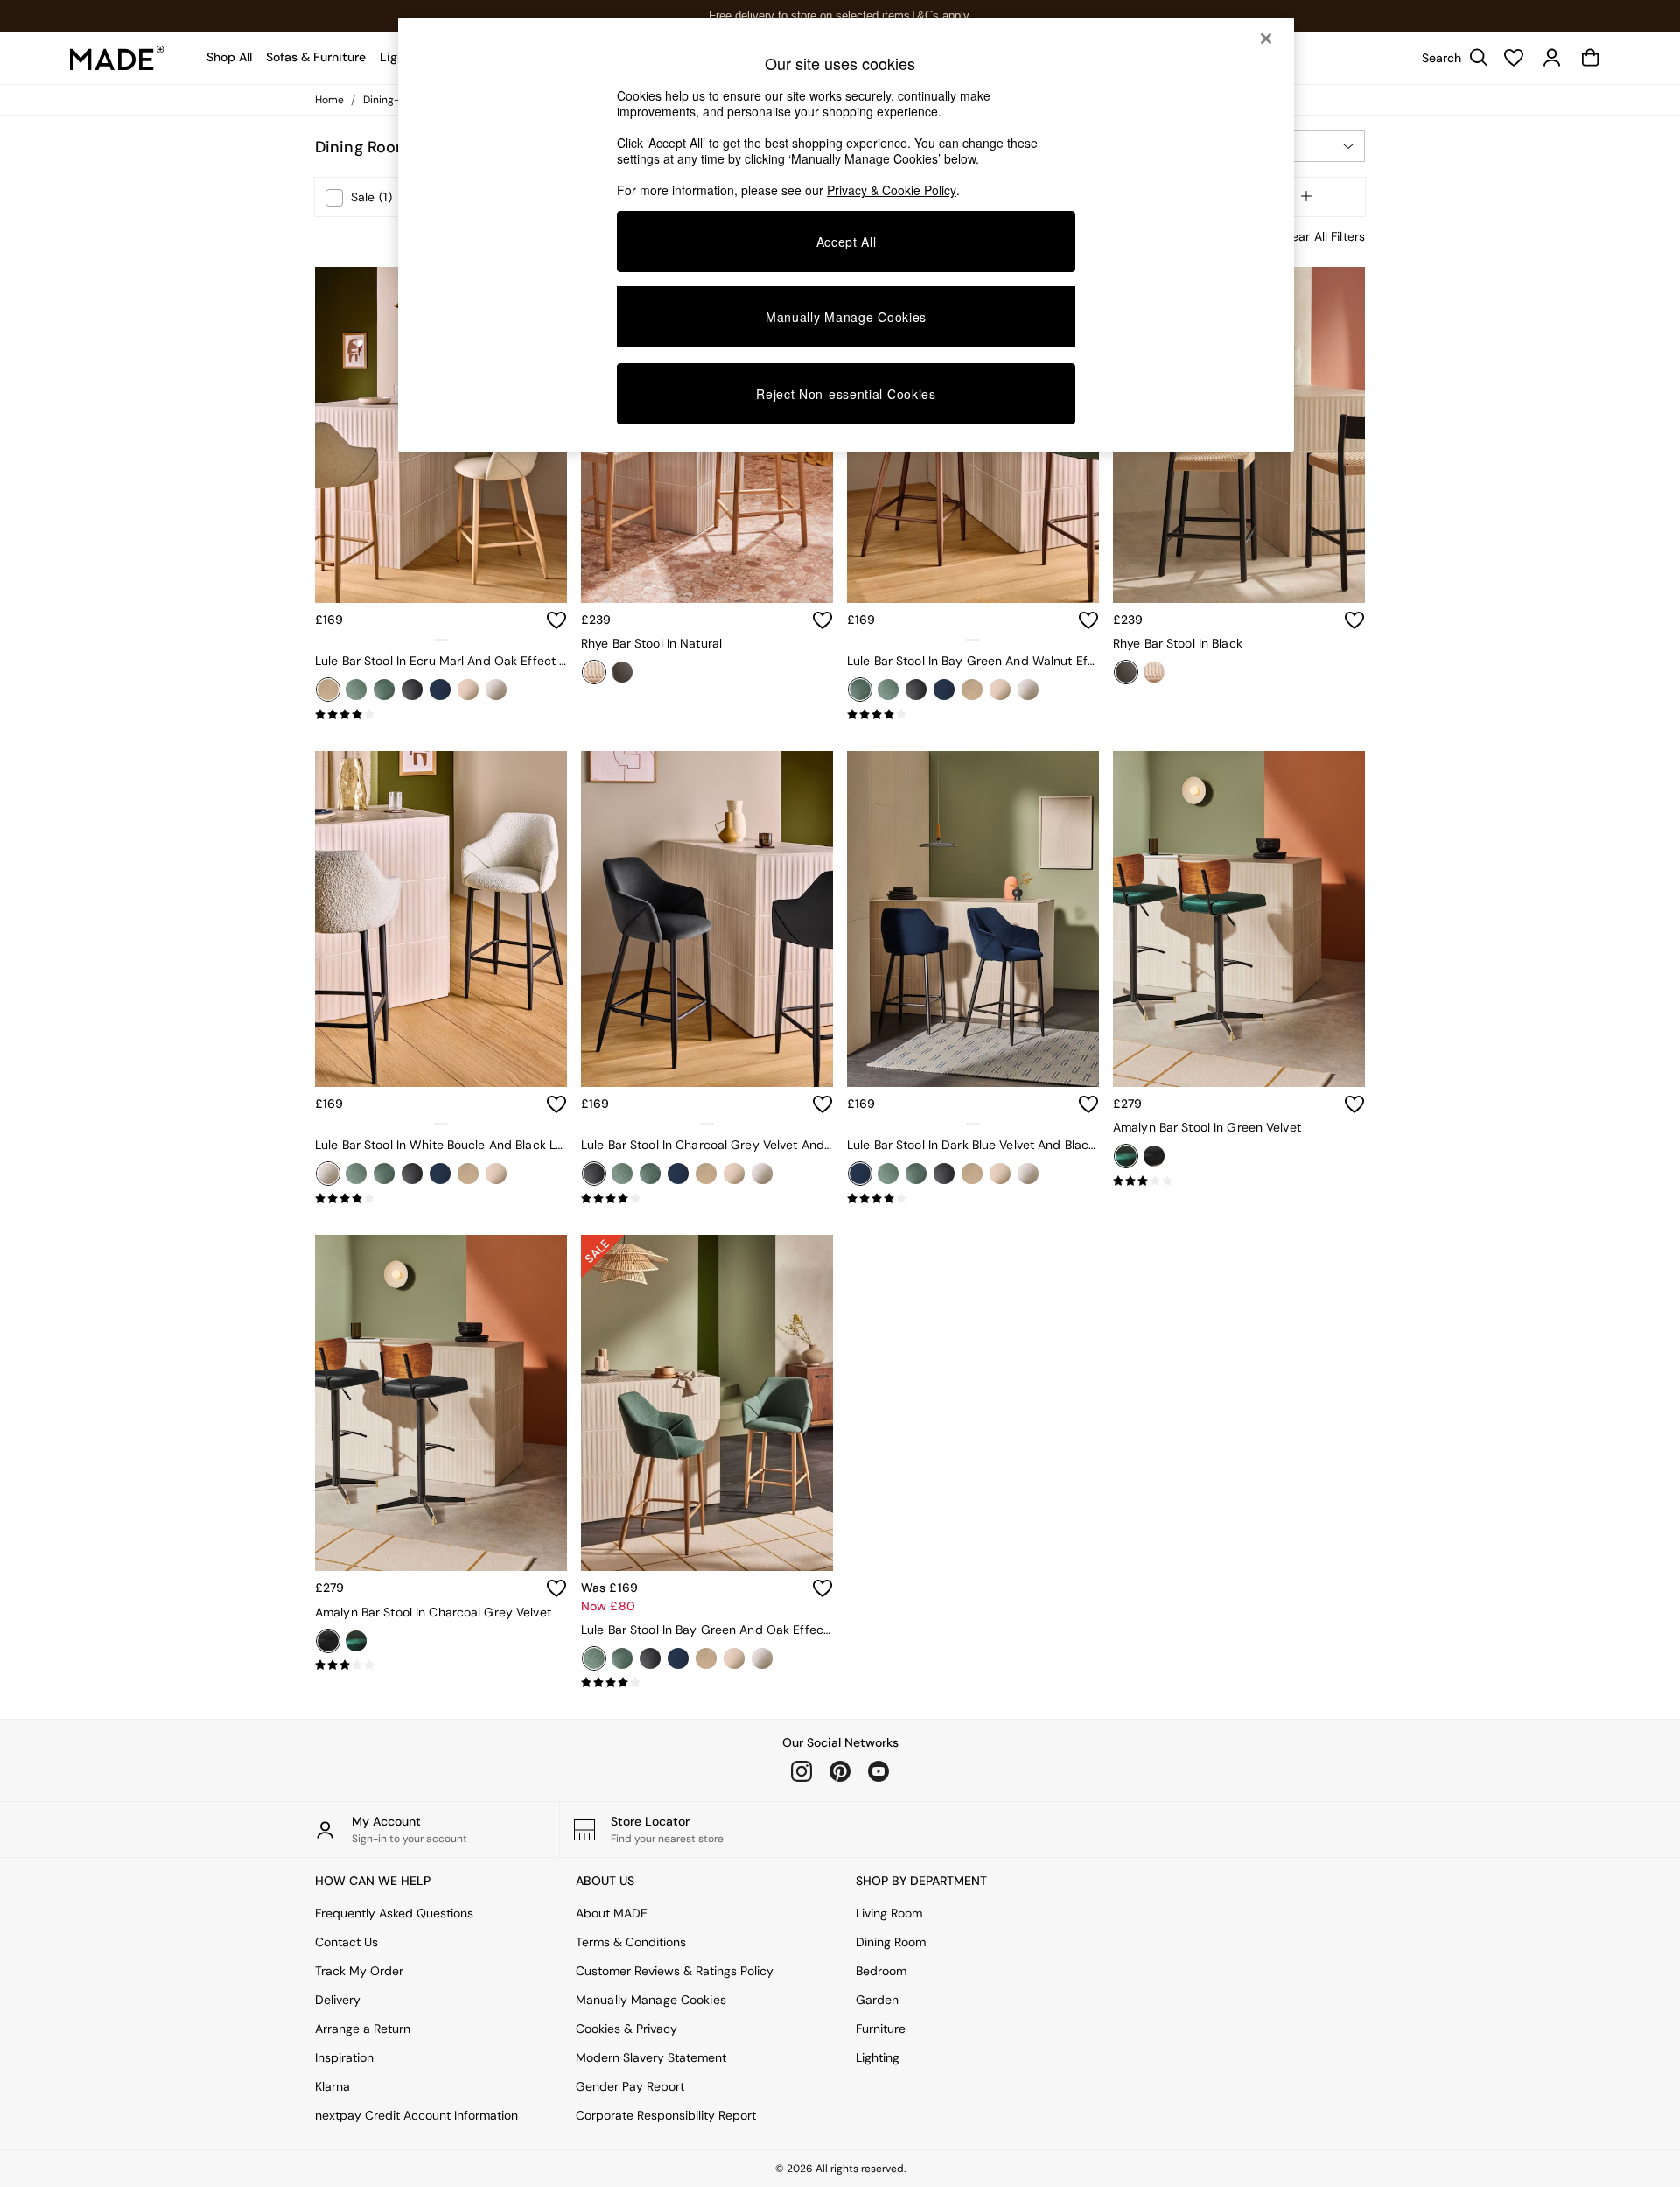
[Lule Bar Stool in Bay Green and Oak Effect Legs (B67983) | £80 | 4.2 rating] (707, 1683)
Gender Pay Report (630, 2086)
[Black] (622, 672)
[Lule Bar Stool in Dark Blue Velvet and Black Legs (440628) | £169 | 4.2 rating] (973, 1199)
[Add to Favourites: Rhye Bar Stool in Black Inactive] (1354, 620)
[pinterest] (840, 1771)
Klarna (332, 2086)
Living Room (889, 1913)
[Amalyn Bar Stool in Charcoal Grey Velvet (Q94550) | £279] (441, 1403)
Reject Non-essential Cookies (846, 394)
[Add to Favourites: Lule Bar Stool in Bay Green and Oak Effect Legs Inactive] (822, 1588)
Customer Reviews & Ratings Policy (675, 1971)
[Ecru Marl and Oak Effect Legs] (328, 690)
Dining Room (891, 1942)
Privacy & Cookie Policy (892, 190)
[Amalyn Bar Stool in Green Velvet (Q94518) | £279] (1239, 919)
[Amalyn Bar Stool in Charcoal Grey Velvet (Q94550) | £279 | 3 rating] (441, 1665)
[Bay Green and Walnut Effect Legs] (384, 690)
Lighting (878, 2057)
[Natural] (594, 672)
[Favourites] (1514, 58)
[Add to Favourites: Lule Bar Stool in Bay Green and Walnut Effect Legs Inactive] (1088, 620)
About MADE (612, 1913)
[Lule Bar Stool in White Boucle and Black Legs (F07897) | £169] (441, 919)
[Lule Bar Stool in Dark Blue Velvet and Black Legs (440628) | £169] (973, 919)
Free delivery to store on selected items (809, 15)
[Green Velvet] (1126, 1156)
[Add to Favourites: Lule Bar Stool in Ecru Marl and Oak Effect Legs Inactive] (556, 620)
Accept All (847, 242)
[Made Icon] (117, 58)
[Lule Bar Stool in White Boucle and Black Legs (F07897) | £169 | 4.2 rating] (441, 1199)
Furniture (881, 2029)
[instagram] (801, 1771)
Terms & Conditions (631, 1942)
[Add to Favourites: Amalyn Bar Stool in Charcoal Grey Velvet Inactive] (556, 1588)
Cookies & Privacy (626, 2029)
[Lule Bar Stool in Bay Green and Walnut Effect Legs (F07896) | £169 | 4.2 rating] (973, 715)
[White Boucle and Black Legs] (496, 690)
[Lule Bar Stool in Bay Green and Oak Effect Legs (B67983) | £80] (707, 1403)
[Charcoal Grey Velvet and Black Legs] (412, 690)
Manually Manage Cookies (651, 2000)
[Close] (1266, 39)
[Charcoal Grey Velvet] (1154, 1156)
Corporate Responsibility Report (666, 2115)
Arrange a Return (363, 2029)
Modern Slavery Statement (651, 2057)
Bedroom (881, 1971)
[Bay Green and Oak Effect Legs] (356, 690)
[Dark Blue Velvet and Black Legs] (440, 690)
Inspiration (344, 2057)
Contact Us (346, 1942)
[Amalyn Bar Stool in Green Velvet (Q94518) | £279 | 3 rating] (1239, 1181)
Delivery (338, 2000)
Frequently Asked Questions (394, 1913)
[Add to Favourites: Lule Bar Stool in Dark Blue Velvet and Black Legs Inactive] (1088, 1104)
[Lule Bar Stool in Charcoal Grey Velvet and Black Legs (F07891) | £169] (707, 919)
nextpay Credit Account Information (416, 2115)
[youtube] (878, 1771)
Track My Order (359, 1971)
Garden (877, 2000)
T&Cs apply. (941, 15)
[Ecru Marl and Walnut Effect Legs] (468, 690)
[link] (1451, 58)
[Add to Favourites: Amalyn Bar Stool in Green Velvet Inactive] (1354, 1104)
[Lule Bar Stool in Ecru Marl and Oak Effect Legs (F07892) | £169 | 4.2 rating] (441, 715)
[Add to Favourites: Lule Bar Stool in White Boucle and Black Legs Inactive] (556, 1104)
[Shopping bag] (1591, 58)
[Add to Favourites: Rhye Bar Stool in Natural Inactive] (822, 620)
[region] (846, 235)
